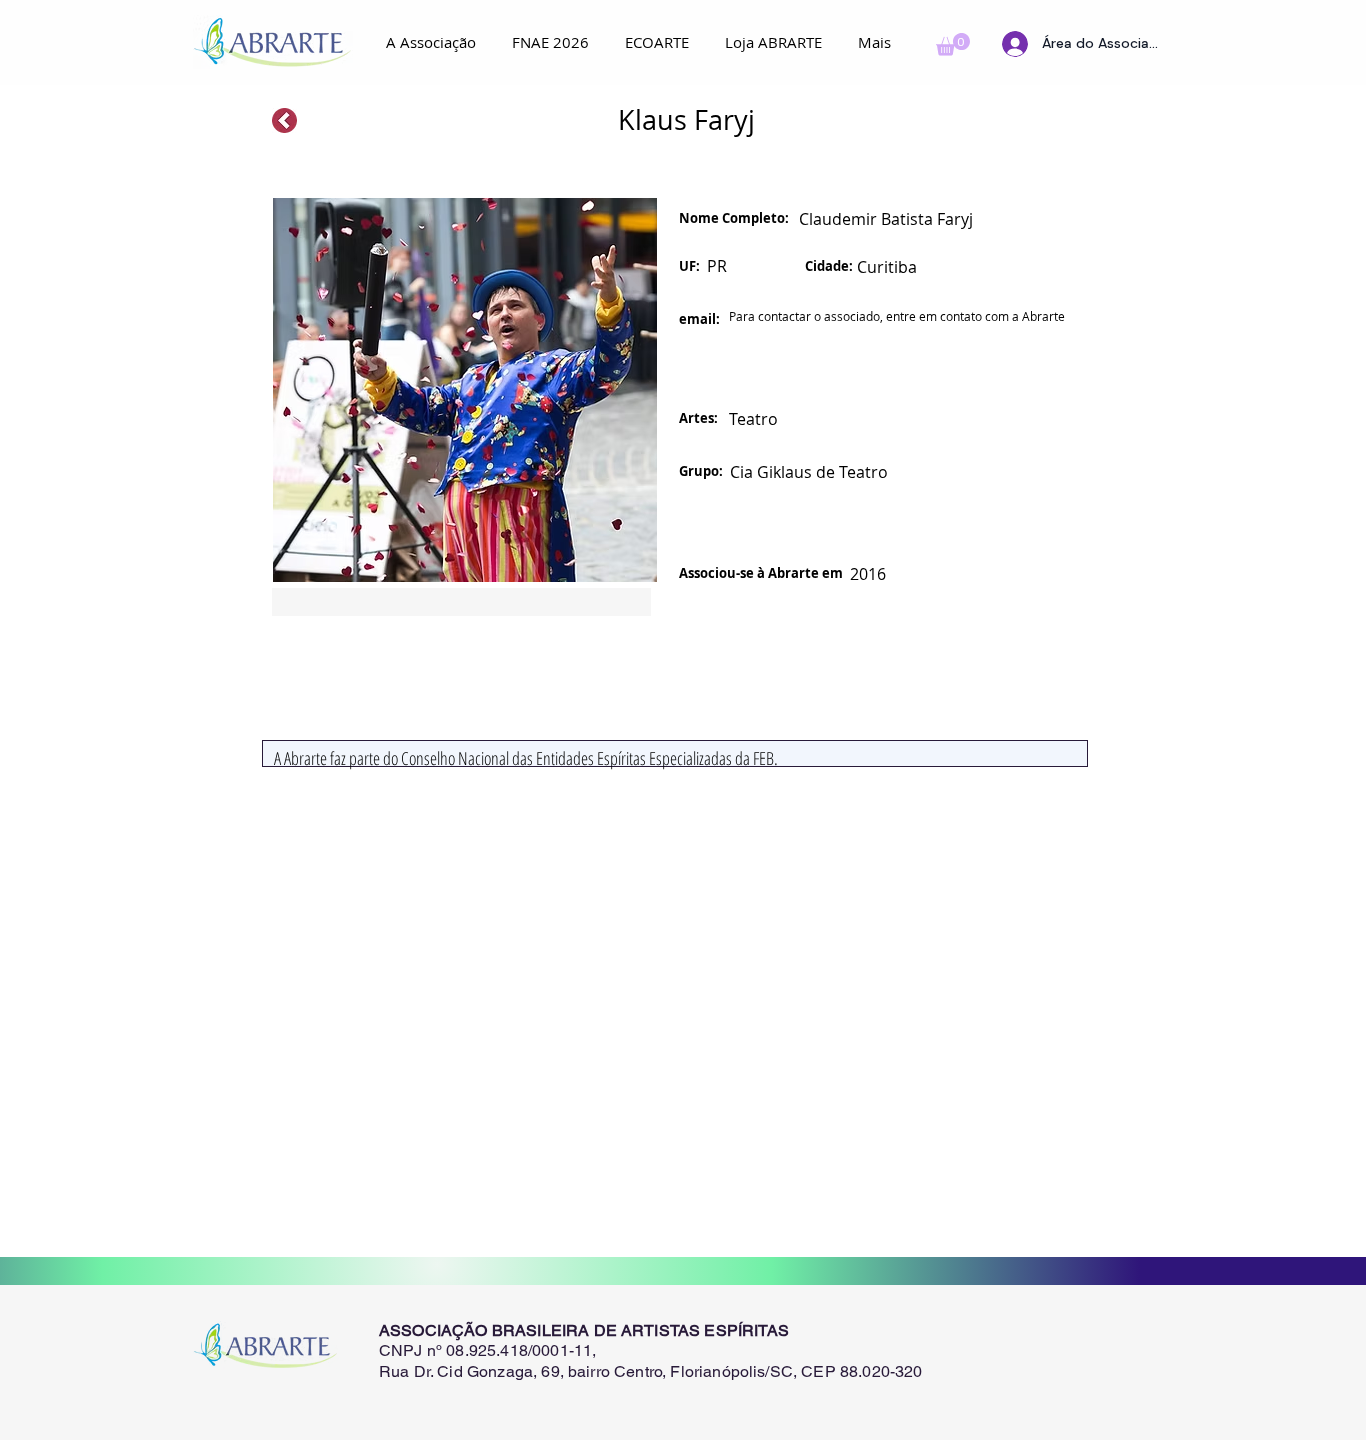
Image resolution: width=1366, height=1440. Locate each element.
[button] (953, 44)
